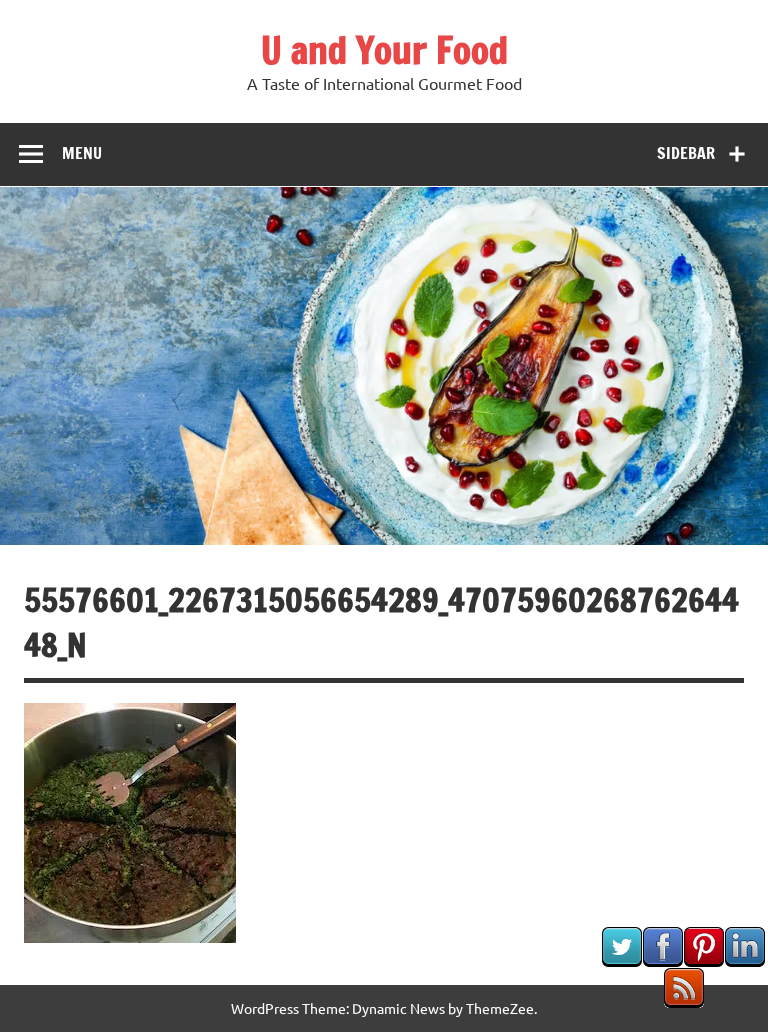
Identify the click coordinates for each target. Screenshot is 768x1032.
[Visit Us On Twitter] (621, 960)
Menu (82, 153)
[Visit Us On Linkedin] (744, 960)
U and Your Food (384, 50)
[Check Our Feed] (683, 1001)
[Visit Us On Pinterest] (703, 960)
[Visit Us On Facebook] (662, 960)
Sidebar (686, 153)
